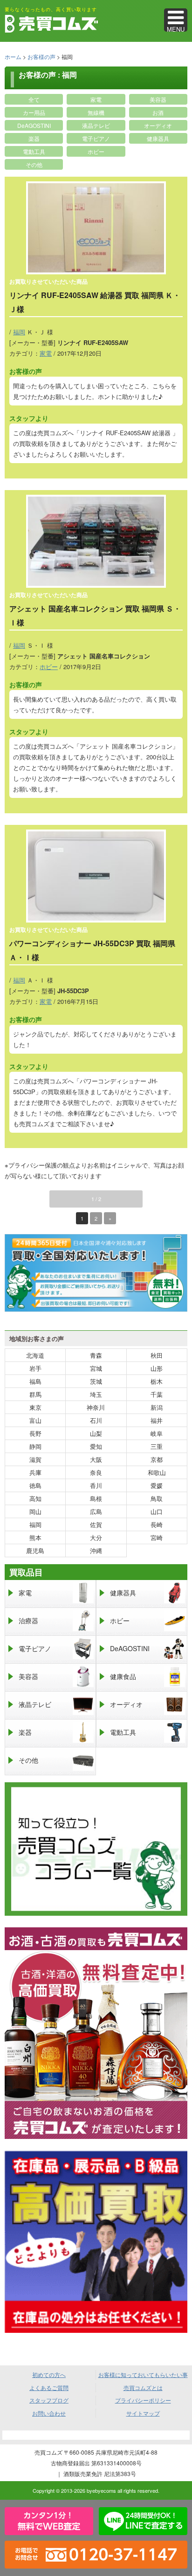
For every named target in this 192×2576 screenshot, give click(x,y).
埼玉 (96, 1394)
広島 (96, 1511)
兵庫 (35, 1472)
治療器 (28, 1620)
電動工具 (34, 151)
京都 (157, 1459)
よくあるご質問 (49, 2387)
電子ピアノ (96, 138)
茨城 (96, 1381)
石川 (96, 1420)
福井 (157, 1420)
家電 (96, 99)
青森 (96, 1355)
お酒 (158, 112)
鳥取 (157, 1498)
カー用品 (34, 112)
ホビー (96, 151)
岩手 (35, 1368)
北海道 (35, 1355)
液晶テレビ (96, 125)
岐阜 (157, 1433)
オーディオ (158, 125)
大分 (96, 1537)
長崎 (157, 1524)
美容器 (158, 99)
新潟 (157, 1407)
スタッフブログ (49, 2400)
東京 (35, 1407)
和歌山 (157, 1472)
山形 (157, 1368)
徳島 (35, 1485)
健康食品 (123, 1676)
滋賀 (35, 1459)
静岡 (35, 1446)
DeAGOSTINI (34, 125)
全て (34, 99)
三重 (157, 1446)
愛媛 (157, 1485)
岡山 (35, 1511)
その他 (34, 164)
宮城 (96, 1368)
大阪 (96, 1459)
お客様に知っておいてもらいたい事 (143, 2374)
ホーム (13, 56)
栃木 (157, 1381)
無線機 (96, 112)
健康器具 (158, 138)
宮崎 (157, 1537)
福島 (35, 1381)
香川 (96, 1485)
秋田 (157, 1355)
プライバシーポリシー (143, 2400)
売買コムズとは (143, 2387)
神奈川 (96, 1407)
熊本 (35, 1537)
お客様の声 (41, 56)
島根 (96, 1498)
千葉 (157, 1394)
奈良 (96, 1472)
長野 (35, 1433)
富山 (35, 1420)
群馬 (35, 1394)
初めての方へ (49, 2374)
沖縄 (96, 1550)
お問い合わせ (49, 2413)
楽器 (34, 138)
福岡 (19, 332)
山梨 (96, 1433)
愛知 (96, 1446)
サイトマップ (143, 2413)
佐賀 (96, 1524)
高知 (35, 1498)
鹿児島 (35, 1550)
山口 (157, 1511)
